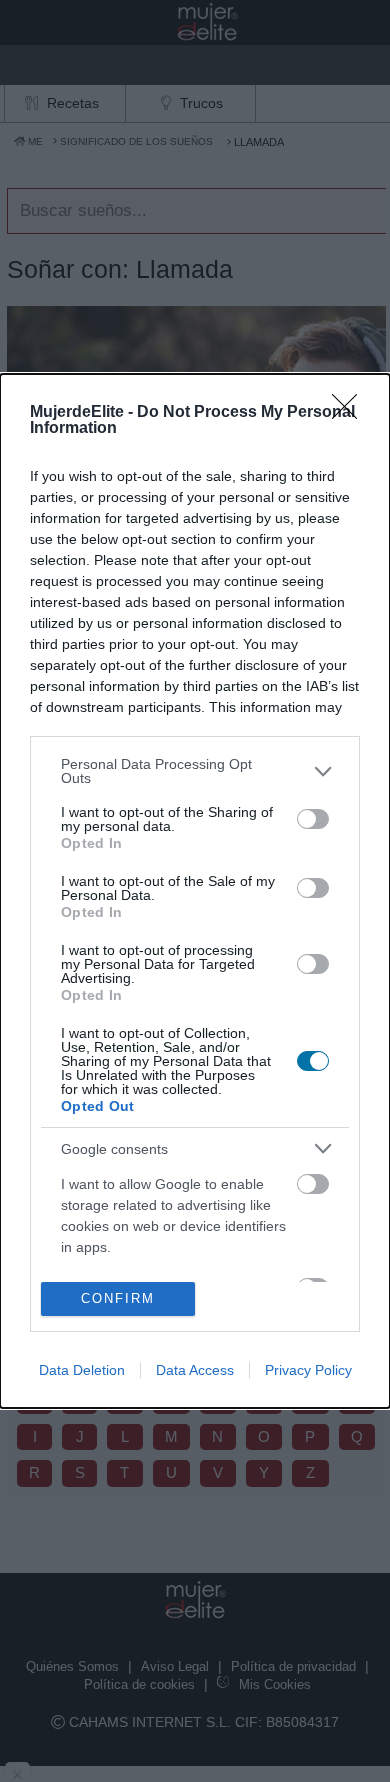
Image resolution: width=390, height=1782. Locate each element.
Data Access (195, 1370)
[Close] (351, 413)
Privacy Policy (308, 1370)
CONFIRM (118, 1298)
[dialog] (195, 891)
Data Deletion (82, 1370)
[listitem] (195, 771)
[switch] (313, 819)
